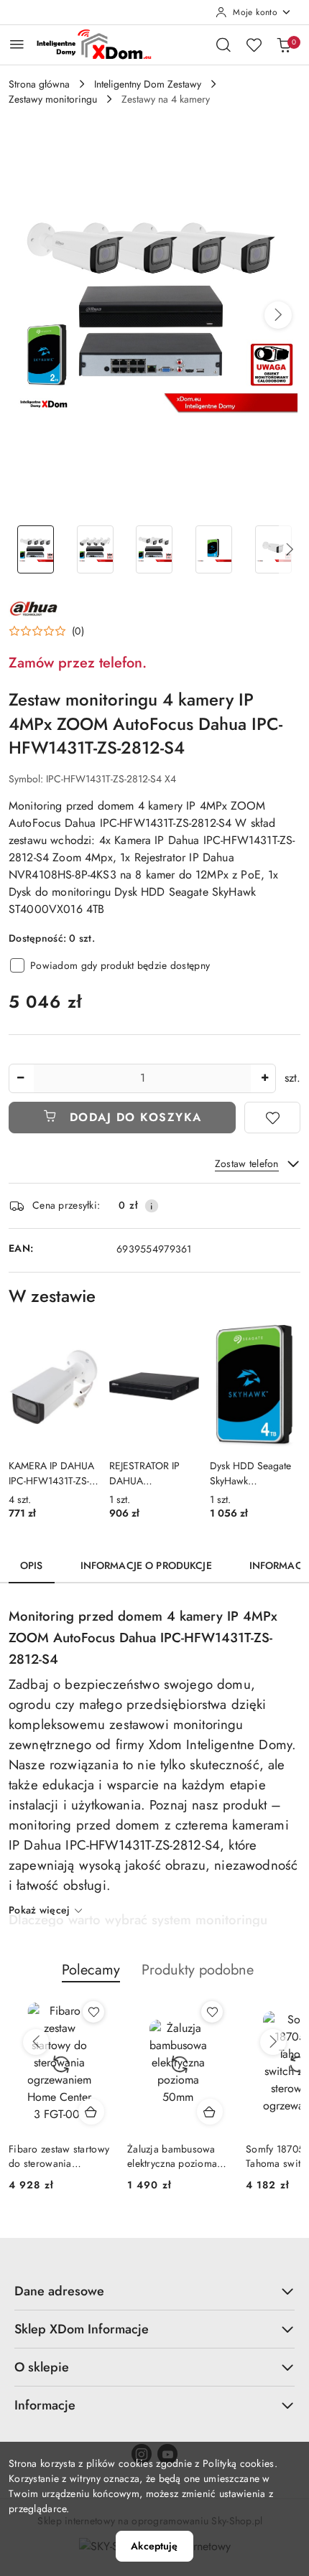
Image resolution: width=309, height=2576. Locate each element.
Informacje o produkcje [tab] (146, 1565)
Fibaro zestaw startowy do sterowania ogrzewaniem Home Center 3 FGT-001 (59, 2156)
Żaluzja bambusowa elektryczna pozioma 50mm (172, 2156)
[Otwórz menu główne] (17, 44)
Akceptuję (154, 2546)
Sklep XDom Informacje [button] (82, 2329)
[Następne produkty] (273, 2042)
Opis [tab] (32, 1565)
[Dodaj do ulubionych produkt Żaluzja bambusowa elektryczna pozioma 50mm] (212, 2012)
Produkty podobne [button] (198, 1970)
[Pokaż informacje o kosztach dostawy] (152, 1206)
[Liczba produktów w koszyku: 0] (284, 45)
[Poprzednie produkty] (36, 2042)
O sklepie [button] (42, 2367)
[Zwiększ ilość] (264, 1078)
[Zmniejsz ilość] (20, 1078)
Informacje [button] (45, 2405)
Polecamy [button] (91, 1970)
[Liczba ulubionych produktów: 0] (254, 45)
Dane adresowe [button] (59, 2291)
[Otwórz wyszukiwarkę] (223, 45)
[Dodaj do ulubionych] (272, 1118)
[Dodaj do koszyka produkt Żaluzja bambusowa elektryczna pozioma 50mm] (210, 2112)
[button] (278, 315)
